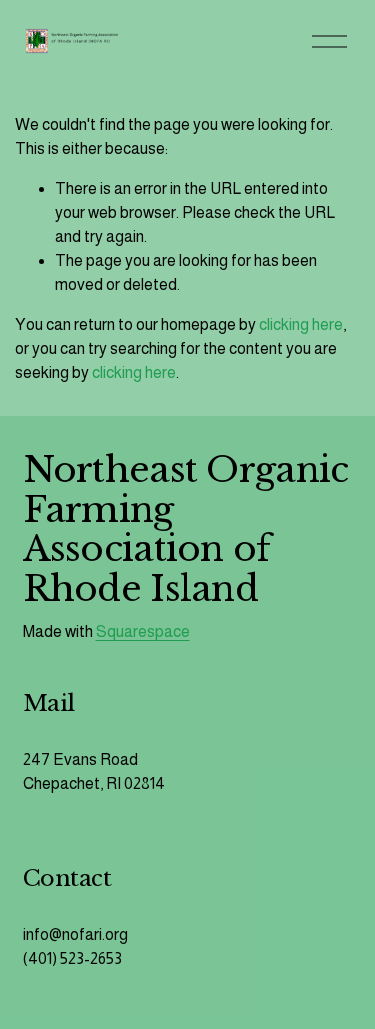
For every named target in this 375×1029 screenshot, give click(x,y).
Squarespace (143, 631)
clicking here (301, 324)
